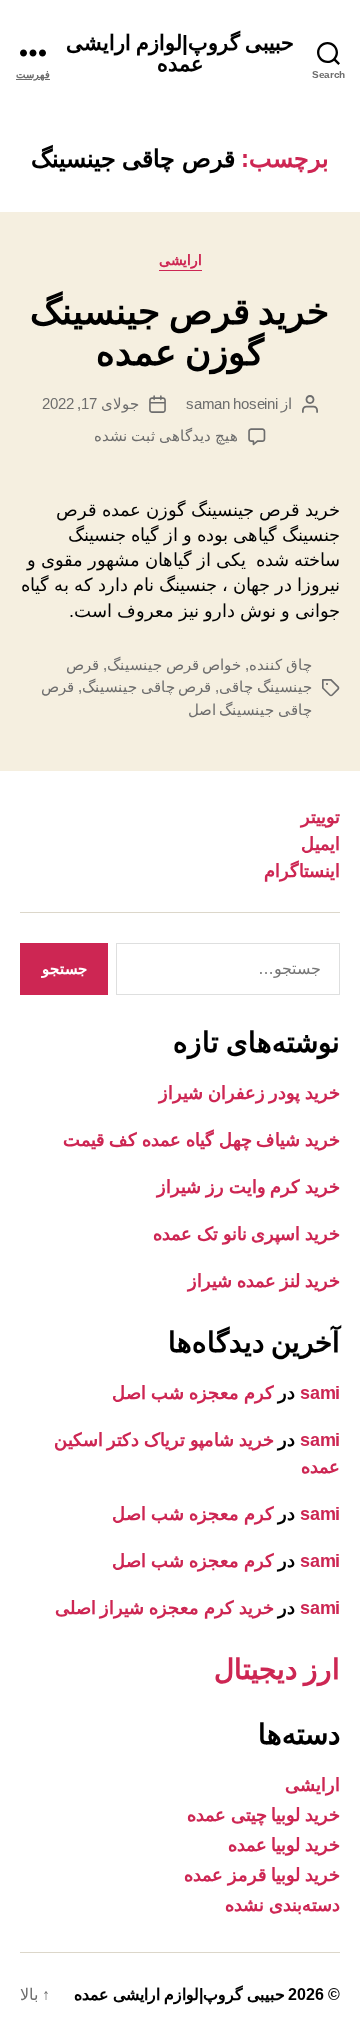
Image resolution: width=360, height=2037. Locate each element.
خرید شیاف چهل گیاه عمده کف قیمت (201, 1140)
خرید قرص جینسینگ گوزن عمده (179, 332)
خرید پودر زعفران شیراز (249, 1093)
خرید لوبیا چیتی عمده (263, 1815)
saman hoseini (232, 403)
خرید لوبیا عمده (284, 1845)
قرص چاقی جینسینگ (147, 686)
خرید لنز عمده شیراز (264, 1281)
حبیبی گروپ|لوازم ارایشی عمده (180, 53)
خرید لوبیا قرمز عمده (262, 1875)
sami (320, 1393)
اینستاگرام (302, 871)
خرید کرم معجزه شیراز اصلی (164, 1608)
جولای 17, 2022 (91, 403)
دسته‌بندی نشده (282, 1905)
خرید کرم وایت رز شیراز (248, 1187)
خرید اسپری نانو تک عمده (246, 1234)
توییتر (320, 817)
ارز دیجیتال (277, 1669)
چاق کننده (280, 664)
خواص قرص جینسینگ (174, 664)
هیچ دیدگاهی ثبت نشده (165, 435)
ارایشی (180, 260)
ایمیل (320, 844)
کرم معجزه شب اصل (192, 1393)
